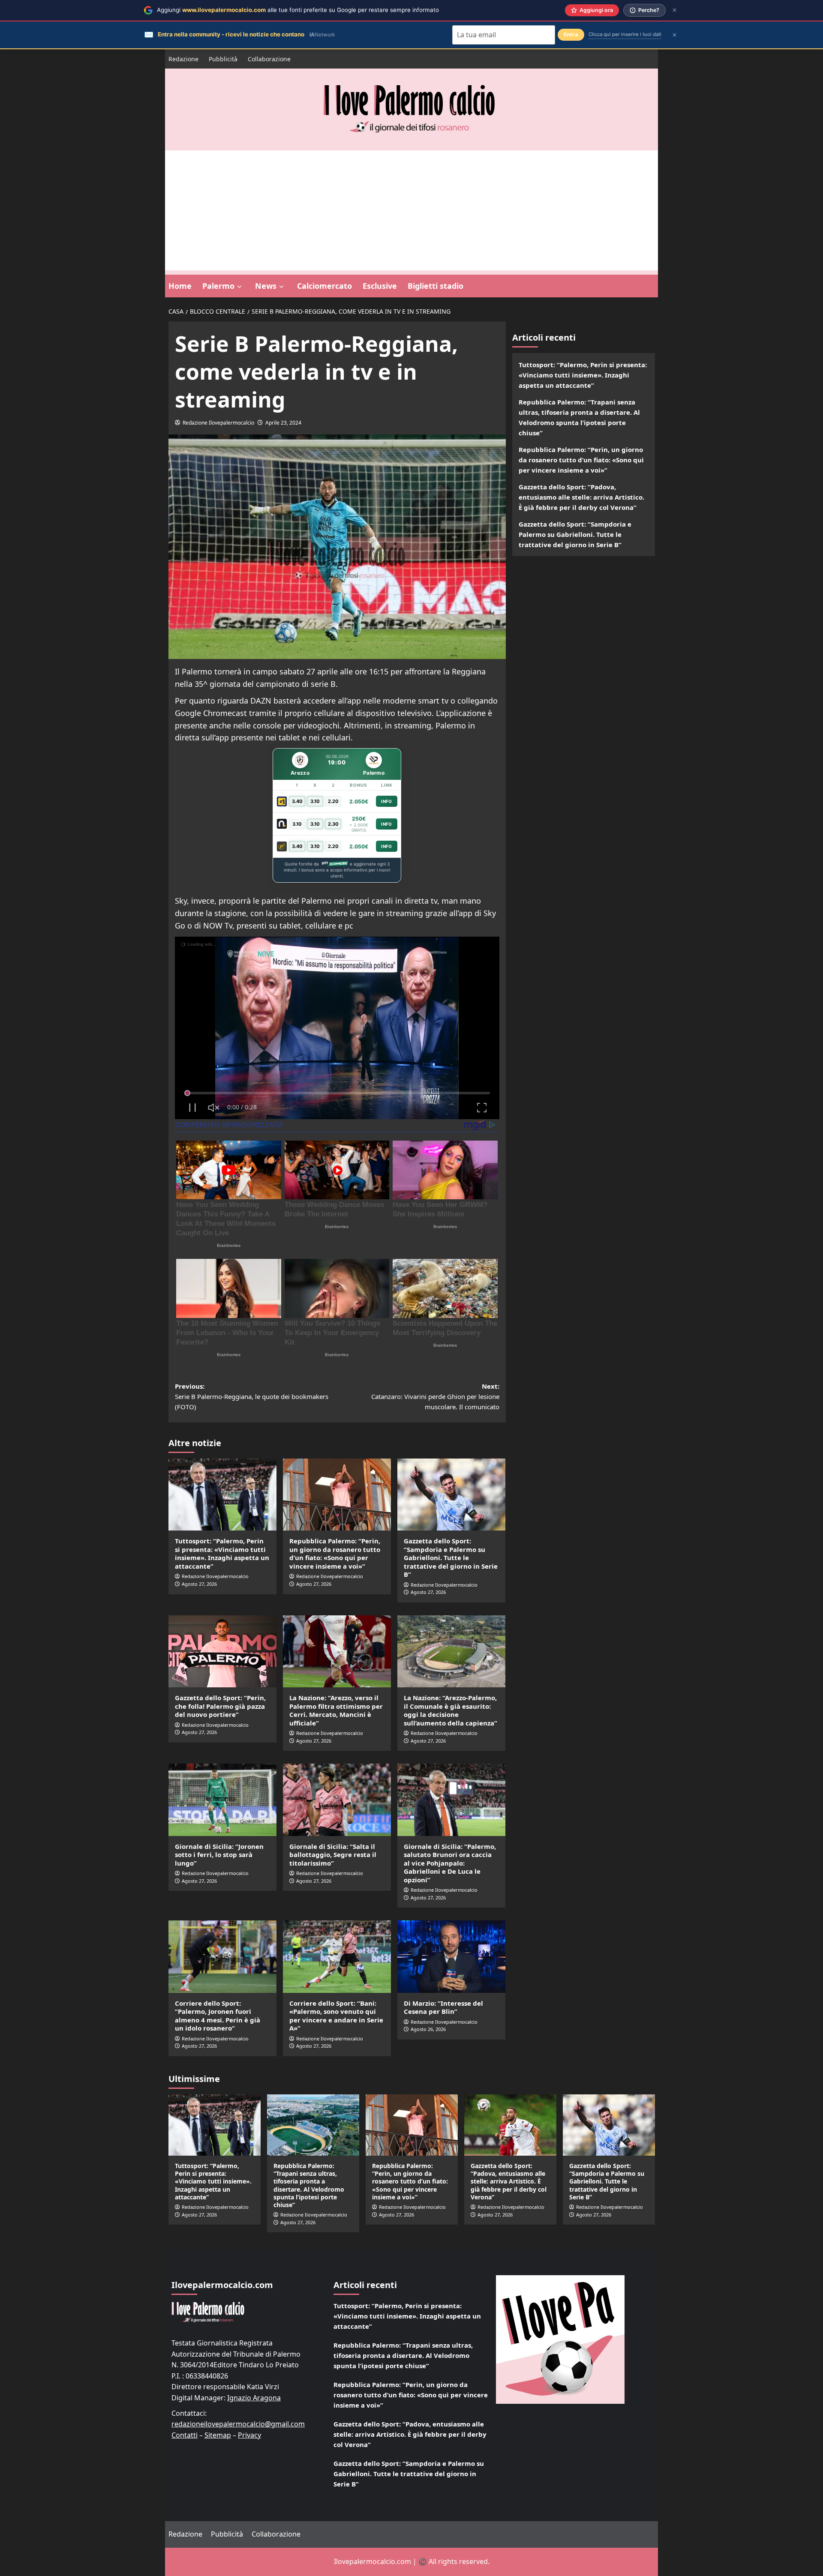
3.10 (315, 801)
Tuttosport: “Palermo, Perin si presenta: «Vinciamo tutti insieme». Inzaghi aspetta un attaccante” (222, 1553)
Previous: (252, 1396)
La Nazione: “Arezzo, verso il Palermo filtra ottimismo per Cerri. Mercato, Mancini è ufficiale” (336, 1710)
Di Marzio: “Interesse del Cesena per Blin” (443, 2007)
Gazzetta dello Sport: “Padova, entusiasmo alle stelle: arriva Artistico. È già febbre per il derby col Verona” (581, 497)
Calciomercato (324, 286)
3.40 (297, 801)
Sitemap (218, 2435)
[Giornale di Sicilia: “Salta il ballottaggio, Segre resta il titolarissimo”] (337, 1800)
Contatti (185, 2435)
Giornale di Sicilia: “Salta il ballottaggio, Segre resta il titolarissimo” (333, 1855)
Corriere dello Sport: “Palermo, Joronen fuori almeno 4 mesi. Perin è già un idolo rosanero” (218, 2016)
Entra (571, 34)
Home (180, 286)
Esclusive (380, 286)
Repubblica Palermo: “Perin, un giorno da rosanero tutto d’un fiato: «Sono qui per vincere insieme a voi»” (335, 1553)
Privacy (249, 2435)
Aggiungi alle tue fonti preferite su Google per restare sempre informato (298, 10)
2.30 (333, 824)
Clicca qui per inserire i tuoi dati (625, 34)
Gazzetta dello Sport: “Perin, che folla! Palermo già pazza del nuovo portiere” (220, 1706)
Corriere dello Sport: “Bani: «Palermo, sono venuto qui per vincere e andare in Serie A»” (336, 2016)
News (266, 286)
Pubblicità (223, 59)
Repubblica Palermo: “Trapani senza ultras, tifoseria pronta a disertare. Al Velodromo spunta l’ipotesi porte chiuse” (579, 417)
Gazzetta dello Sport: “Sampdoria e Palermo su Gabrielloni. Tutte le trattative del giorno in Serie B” (451, 1558)
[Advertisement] (411, 210)
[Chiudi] (674, 10)
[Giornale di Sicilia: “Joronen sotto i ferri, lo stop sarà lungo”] (222, 1800)
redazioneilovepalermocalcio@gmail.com (238, 2424)
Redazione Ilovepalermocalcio (218, 423)
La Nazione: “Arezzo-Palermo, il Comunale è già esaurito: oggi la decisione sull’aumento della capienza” (451, 1710)
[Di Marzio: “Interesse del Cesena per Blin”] (451, 1956)
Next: (435, 1396)
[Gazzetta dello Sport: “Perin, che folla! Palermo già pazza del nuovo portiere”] (222, 1651)
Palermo (218, 286)
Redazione (183, 59)
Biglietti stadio (436, 286)
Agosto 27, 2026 (199, 1584)
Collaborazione (269, 59)
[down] (239, 287)
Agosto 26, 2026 (428, 2029)
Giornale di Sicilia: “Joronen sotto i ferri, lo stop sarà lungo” (219, 1855)
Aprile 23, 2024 (283, 423)
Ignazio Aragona (254, 2398)
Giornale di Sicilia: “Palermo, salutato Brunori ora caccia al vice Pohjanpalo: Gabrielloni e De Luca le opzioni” (450, 1863)
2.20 (333, 801)
